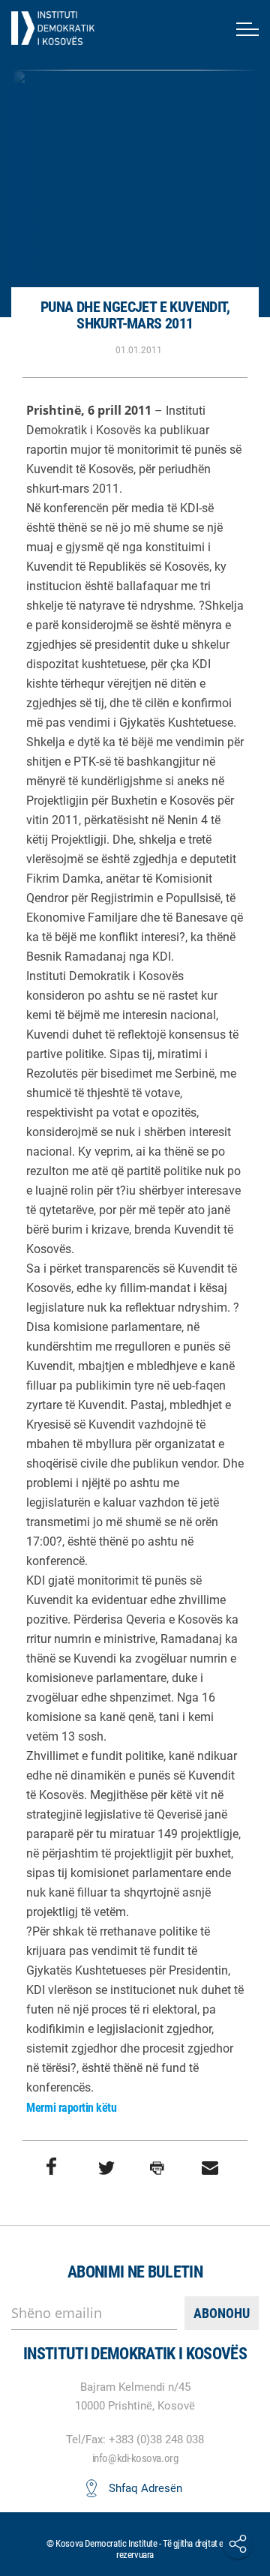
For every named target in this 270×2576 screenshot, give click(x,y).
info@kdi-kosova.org (135, 2458)
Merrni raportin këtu (71, 2108)
